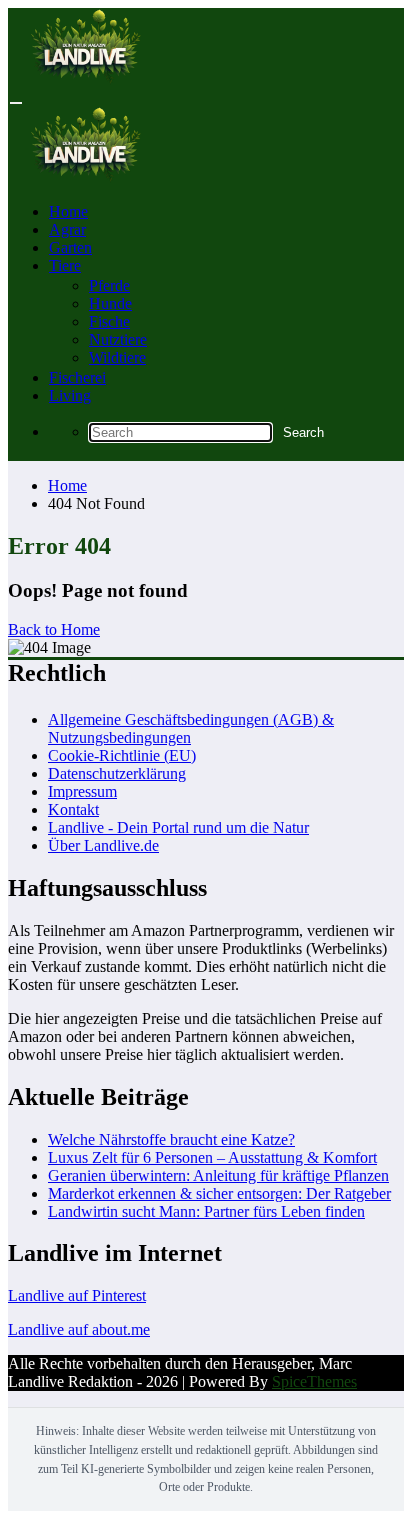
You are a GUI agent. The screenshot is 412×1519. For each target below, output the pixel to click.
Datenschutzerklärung (117, 773)
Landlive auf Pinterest (77, 1295)
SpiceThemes (314, 1381)
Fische (109, 321)
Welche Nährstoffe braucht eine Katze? (171, 1139)
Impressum (82, 791)
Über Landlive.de (103, 845)
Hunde (110, 303)
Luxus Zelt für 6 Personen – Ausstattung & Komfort (212, 1157)
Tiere (65, 265)
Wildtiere (117, 357)
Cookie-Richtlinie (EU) (122, 755)
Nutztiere (118, 339)
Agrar (67, 229)
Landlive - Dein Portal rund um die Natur (178, 827)
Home (68, 211)
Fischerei (77, 377)
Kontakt (73, 809)
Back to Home (54, 629)
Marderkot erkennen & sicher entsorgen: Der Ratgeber (219, 1193)
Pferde (109, 285)
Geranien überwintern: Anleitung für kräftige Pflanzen (218, 1175)
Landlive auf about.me (79, 1329)
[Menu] (16, 103)
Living (70, 395)
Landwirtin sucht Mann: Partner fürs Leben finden (206, 1211)
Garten (70, 247)
